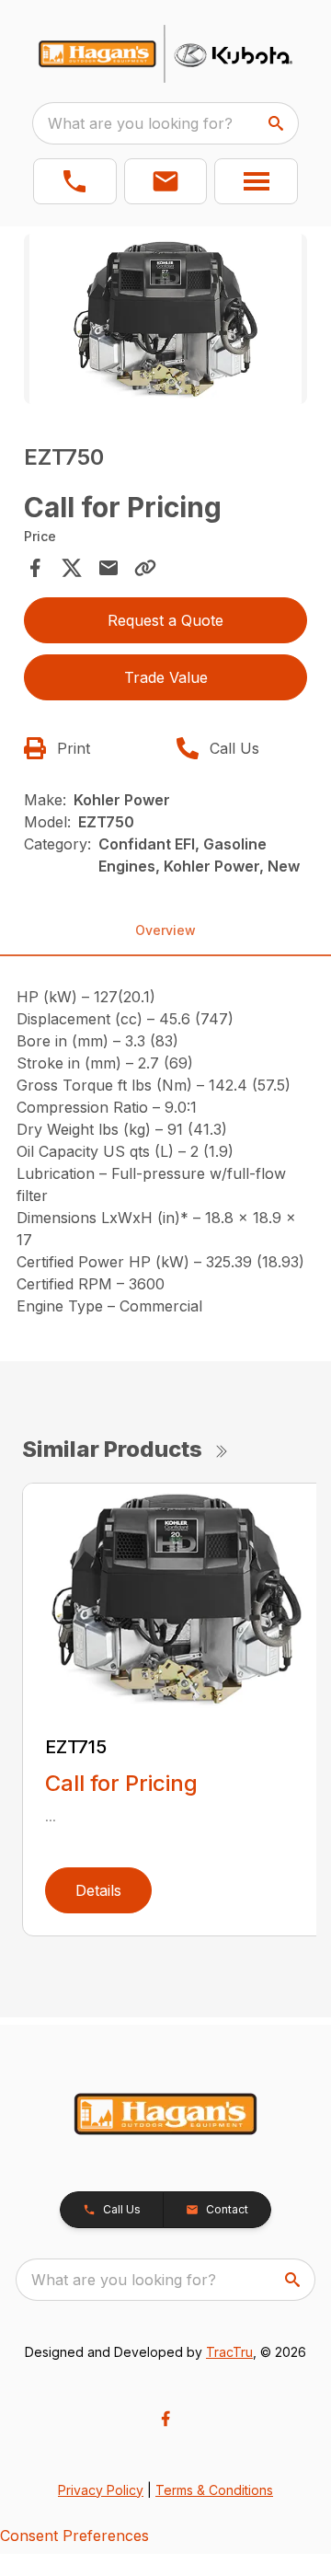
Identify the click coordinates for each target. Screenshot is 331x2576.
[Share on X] (72, 568)
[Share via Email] (108, 568)
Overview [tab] (165, 930)
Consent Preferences (74, 2536)
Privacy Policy (101, 2490)
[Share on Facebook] (35, 568)
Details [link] (98, 1890)
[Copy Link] (145, 568)
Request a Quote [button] (165, 620)
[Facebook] (165, 2419)
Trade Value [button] (166, 677)
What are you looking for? (140, 123)
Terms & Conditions (214, 2490)
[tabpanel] (165, 322)
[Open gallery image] (165, 319)
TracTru (229, 2352)
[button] (75, 181)
